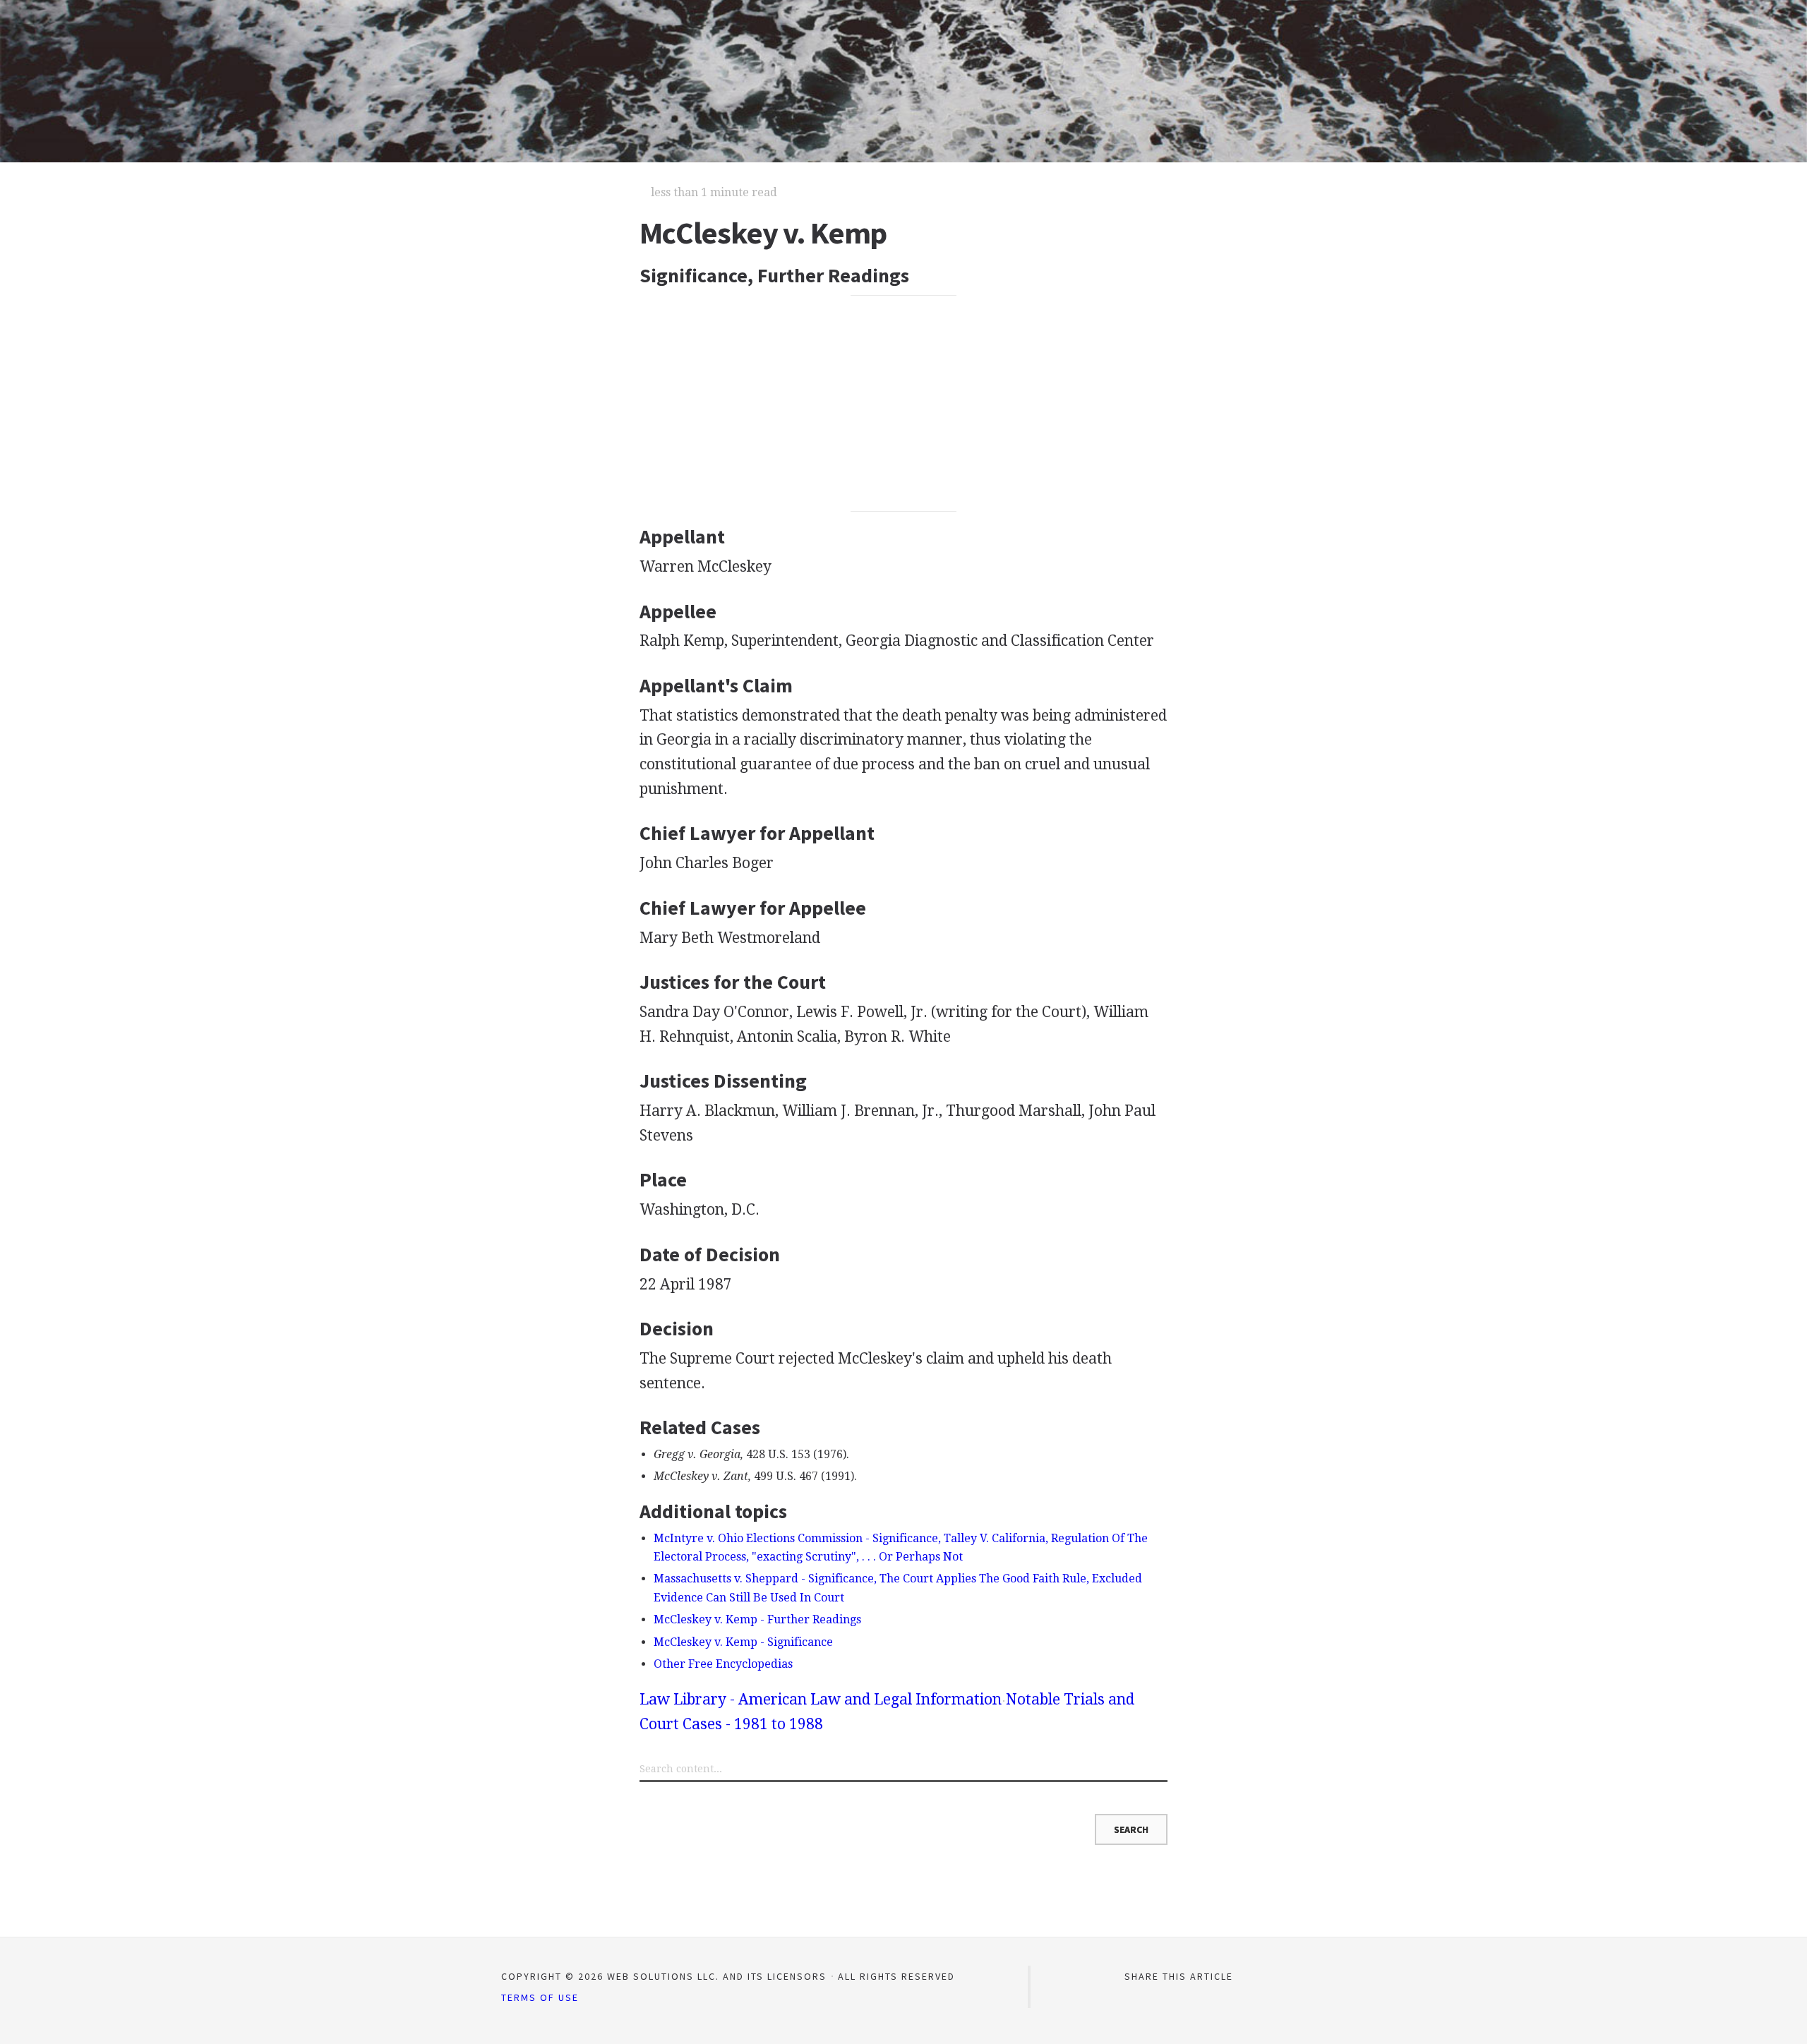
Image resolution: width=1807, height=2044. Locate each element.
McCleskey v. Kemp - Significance (743, 1642)
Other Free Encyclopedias (723, 1664)
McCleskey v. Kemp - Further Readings (757, 1619)
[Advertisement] (904, 404)
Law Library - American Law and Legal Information (821, 1699)
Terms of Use (540, 1997)
